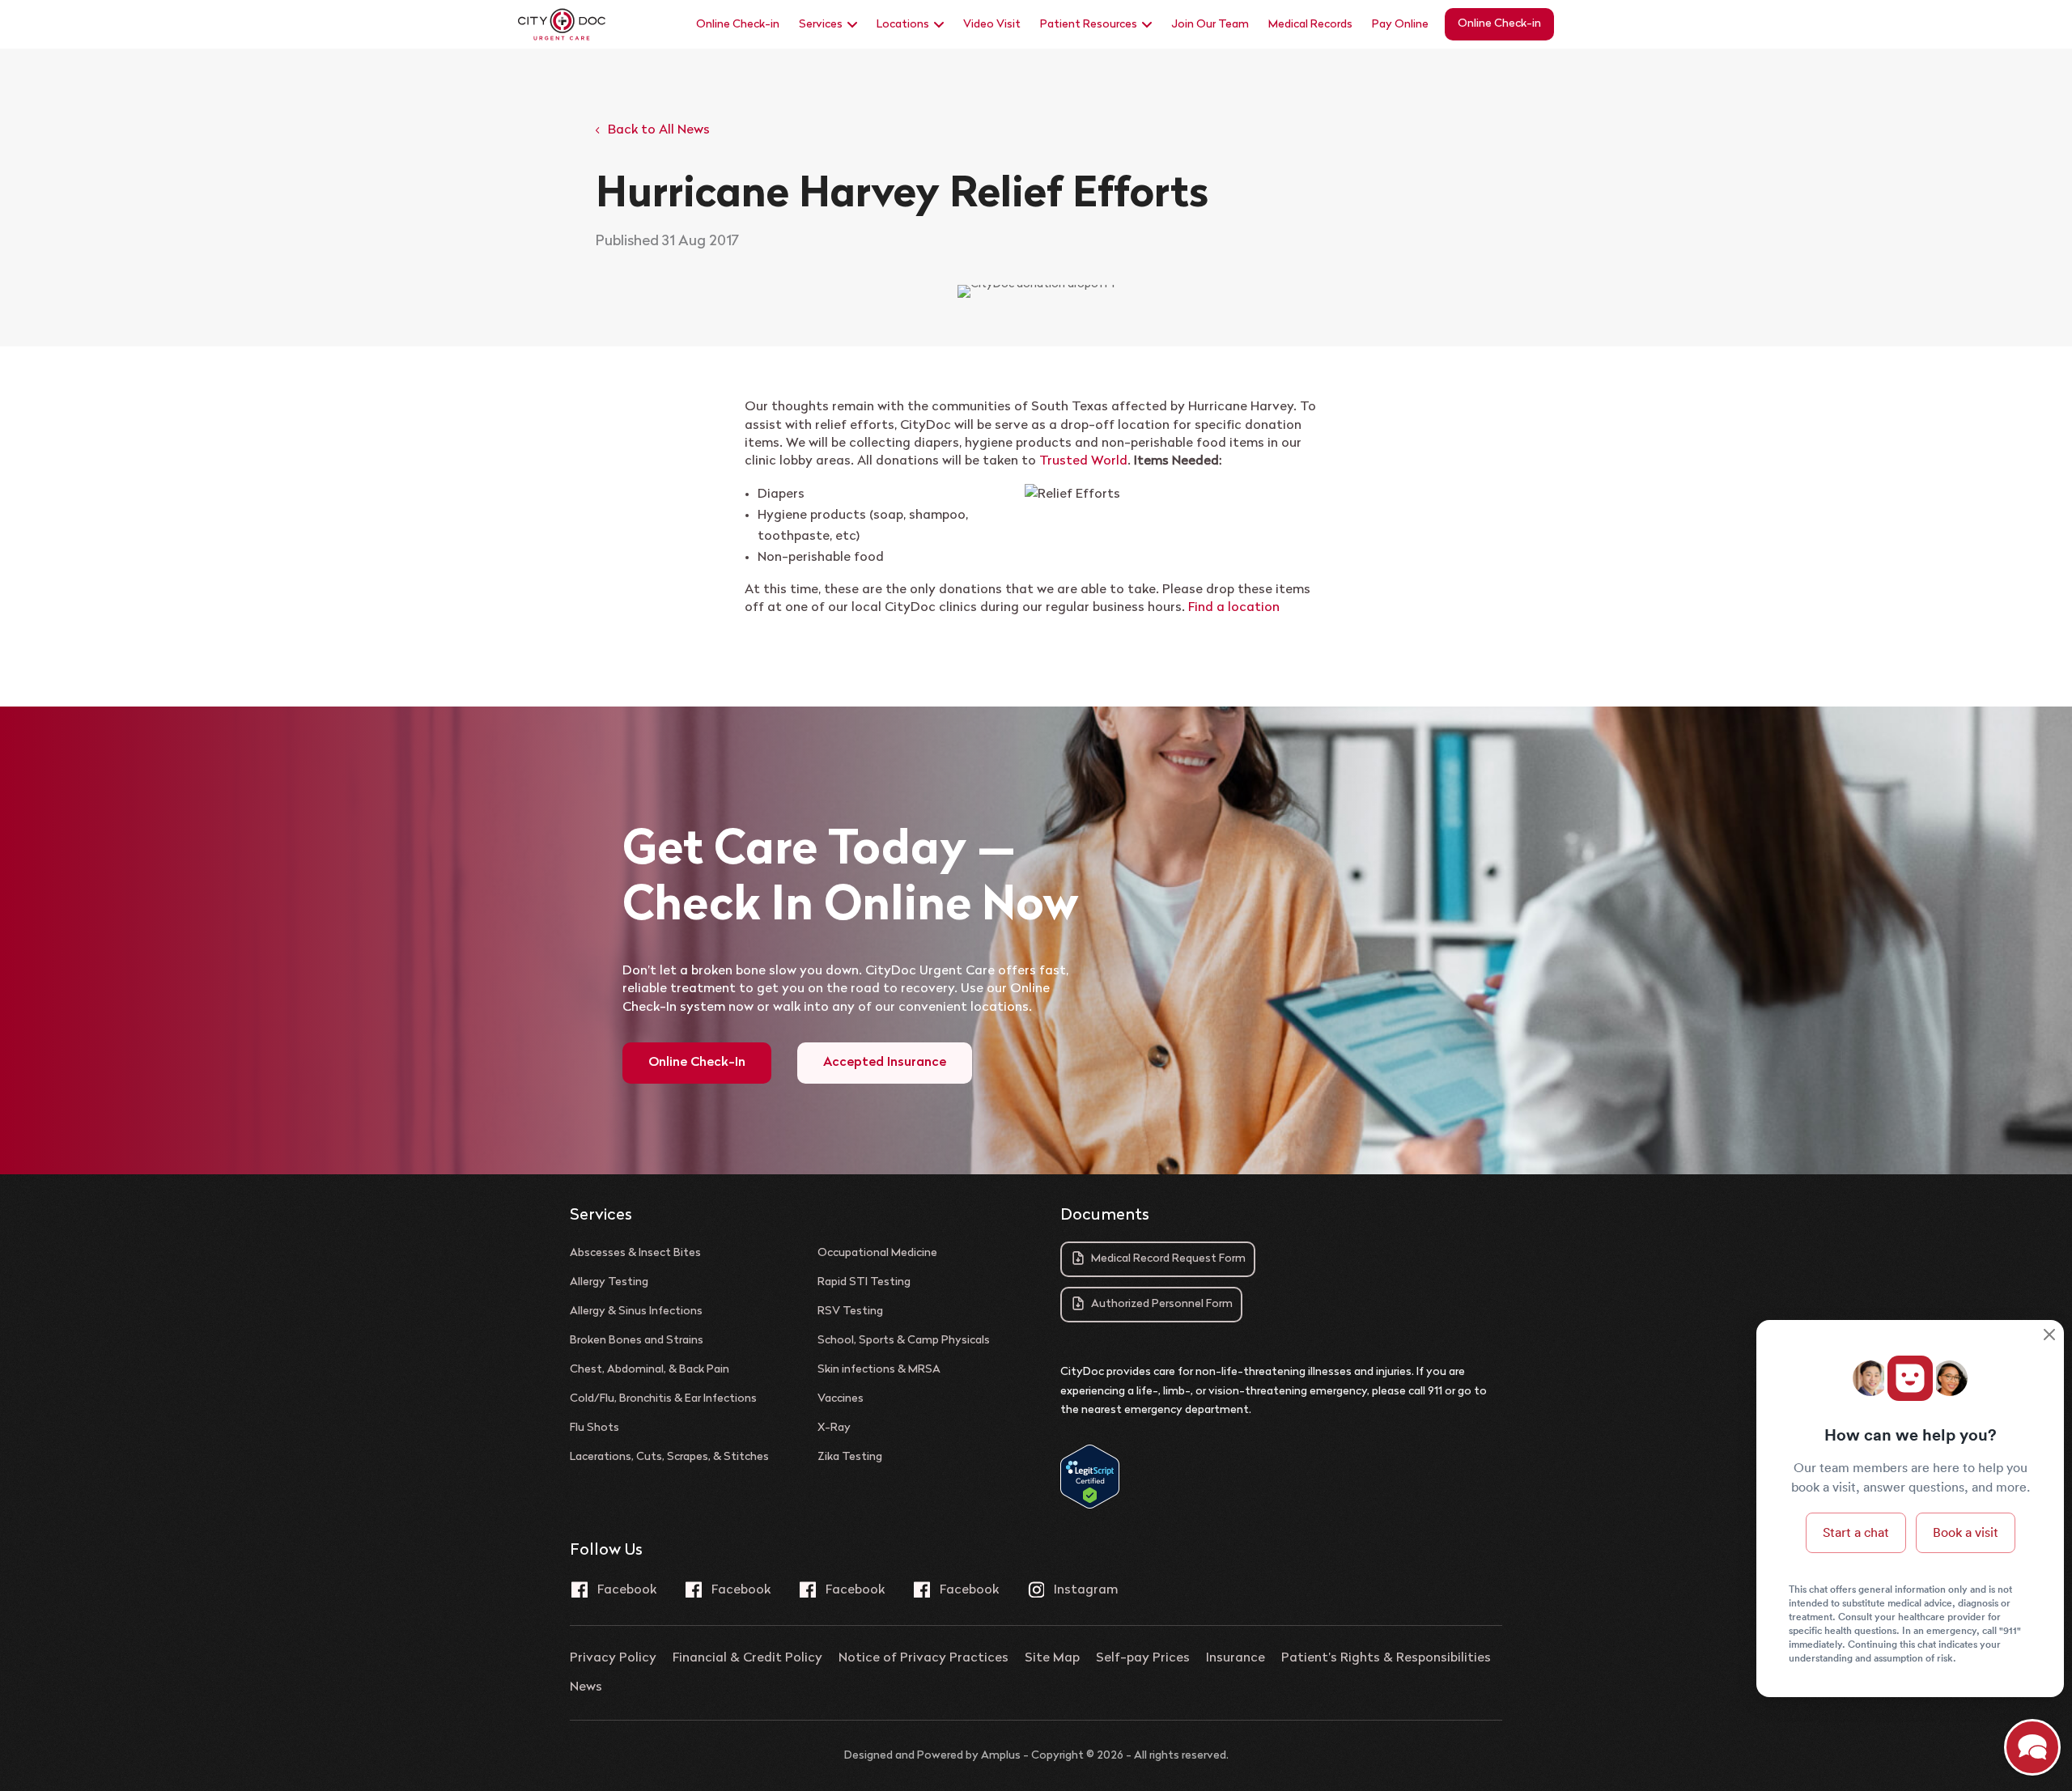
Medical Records (1310, 25)
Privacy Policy (613, 1658)
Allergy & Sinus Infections (636, 1312)
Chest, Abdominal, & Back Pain (650, 1370)
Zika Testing (850, 1458)
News (586, 1687)
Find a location (1234, 608)
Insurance (1236, 1658)
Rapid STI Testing (864, 1283)
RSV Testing (850, 1312)
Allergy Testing (609, 1283)
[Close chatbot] (2049, 1336)
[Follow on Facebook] (614, 1589)
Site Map (1052, 1658)
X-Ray (834, 1428)
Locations (903, 25)
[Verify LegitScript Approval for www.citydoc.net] (1090, 1506)
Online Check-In (697, 1063)
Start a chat (1856, 1532)
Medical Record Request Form (1168, 1259)
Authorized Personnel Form (1162, 1304)
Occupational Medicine (877, 1254)
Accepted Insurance (885, 1063)
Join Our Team (1210, 25)
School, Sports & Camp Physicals (904, 1341)
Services (821, 25)
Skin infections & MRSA (879, 1370)
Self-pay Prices (1143, 1658)
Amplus (1001, 1756)
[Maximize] (2032, 1750)
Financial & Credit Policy (747, 1658)
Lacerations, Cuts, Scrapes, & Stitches (669, 1458)
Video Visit (992, 25)
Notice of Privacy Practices (923, 1658)
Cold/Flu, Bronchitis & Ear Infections (663, 1399)
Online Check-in (738, 25)
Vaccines (841, 1399)
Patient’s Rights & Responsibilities (1386, 1658)
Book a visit (1966, 1532)
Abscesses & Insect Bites (635, 1254)
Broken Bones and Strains (637, 1341)
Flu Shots (594, 1428)
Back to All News (659, 130)
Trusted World (1083, 461)
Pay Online (1400, 25)
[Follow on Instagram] (1073, 1589)
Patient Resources (1089, 25)
